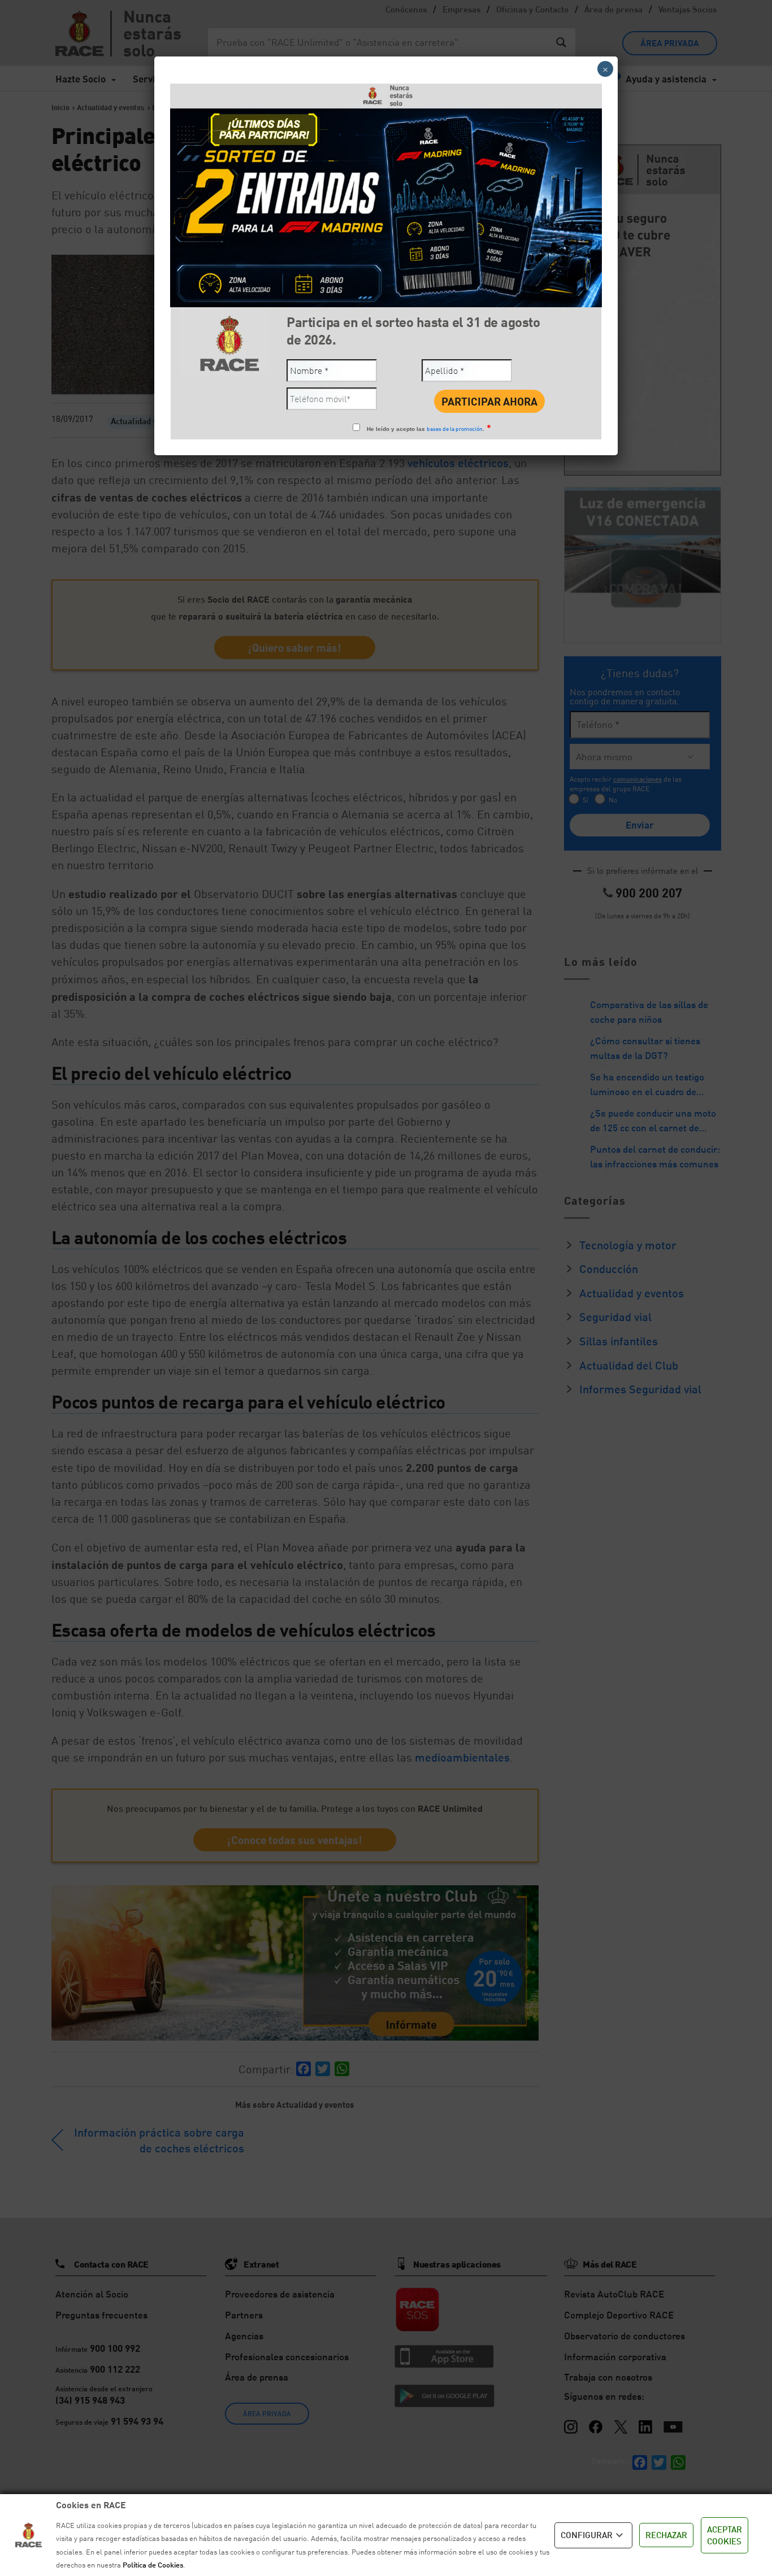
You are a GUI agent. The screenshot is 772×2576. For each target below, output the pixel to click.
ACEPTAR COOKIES (725, 2535)
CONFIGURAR (587, 2535)
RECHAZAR (666, 2535)
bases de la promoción (455, 429)
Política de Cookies (153, 2565)
